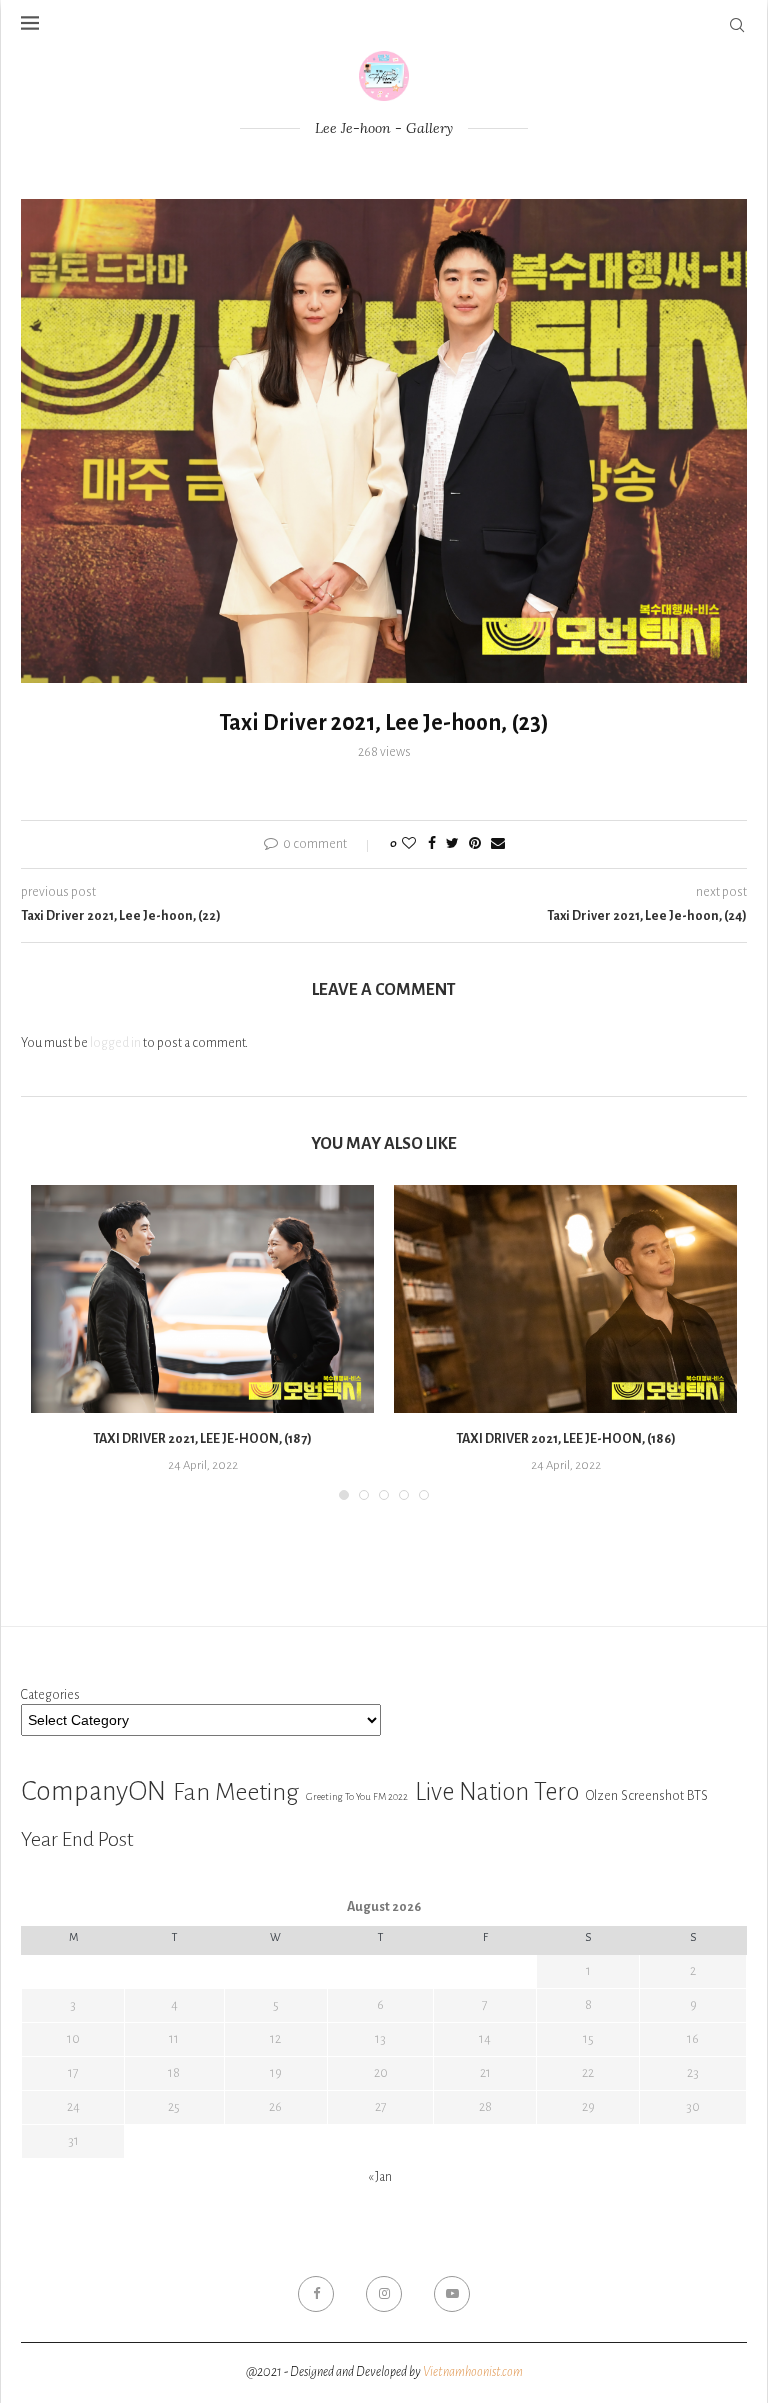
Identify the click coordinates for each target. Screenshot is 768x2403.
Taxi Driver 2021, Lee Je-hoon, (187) (202, 1439)
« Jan (380, 2177)
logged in (115, 1043)
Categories (50, 1695)
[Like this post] (409, 844)
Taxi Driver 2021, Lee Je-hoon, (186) (566, 1439)
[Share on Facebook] (432, 844)
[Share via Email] (498, 844)
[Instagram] (384, 2294)
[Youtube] (452, 2294)
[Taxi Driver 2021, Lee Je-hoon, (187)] (202, 1299)
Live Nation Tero (497, 1792)
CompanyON (93, 1791)
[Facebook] (316, 2294)
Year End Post (77, 1839)
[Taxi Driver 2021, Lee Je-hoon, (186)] (565, 1299)
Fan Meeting (236, 1792)
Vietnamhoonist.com (473, 2372)
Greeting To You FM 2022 (357, 1796)
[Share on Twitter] (452, 844)
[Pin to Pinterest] (475, 844)
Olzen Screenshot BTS (647, 1795)
